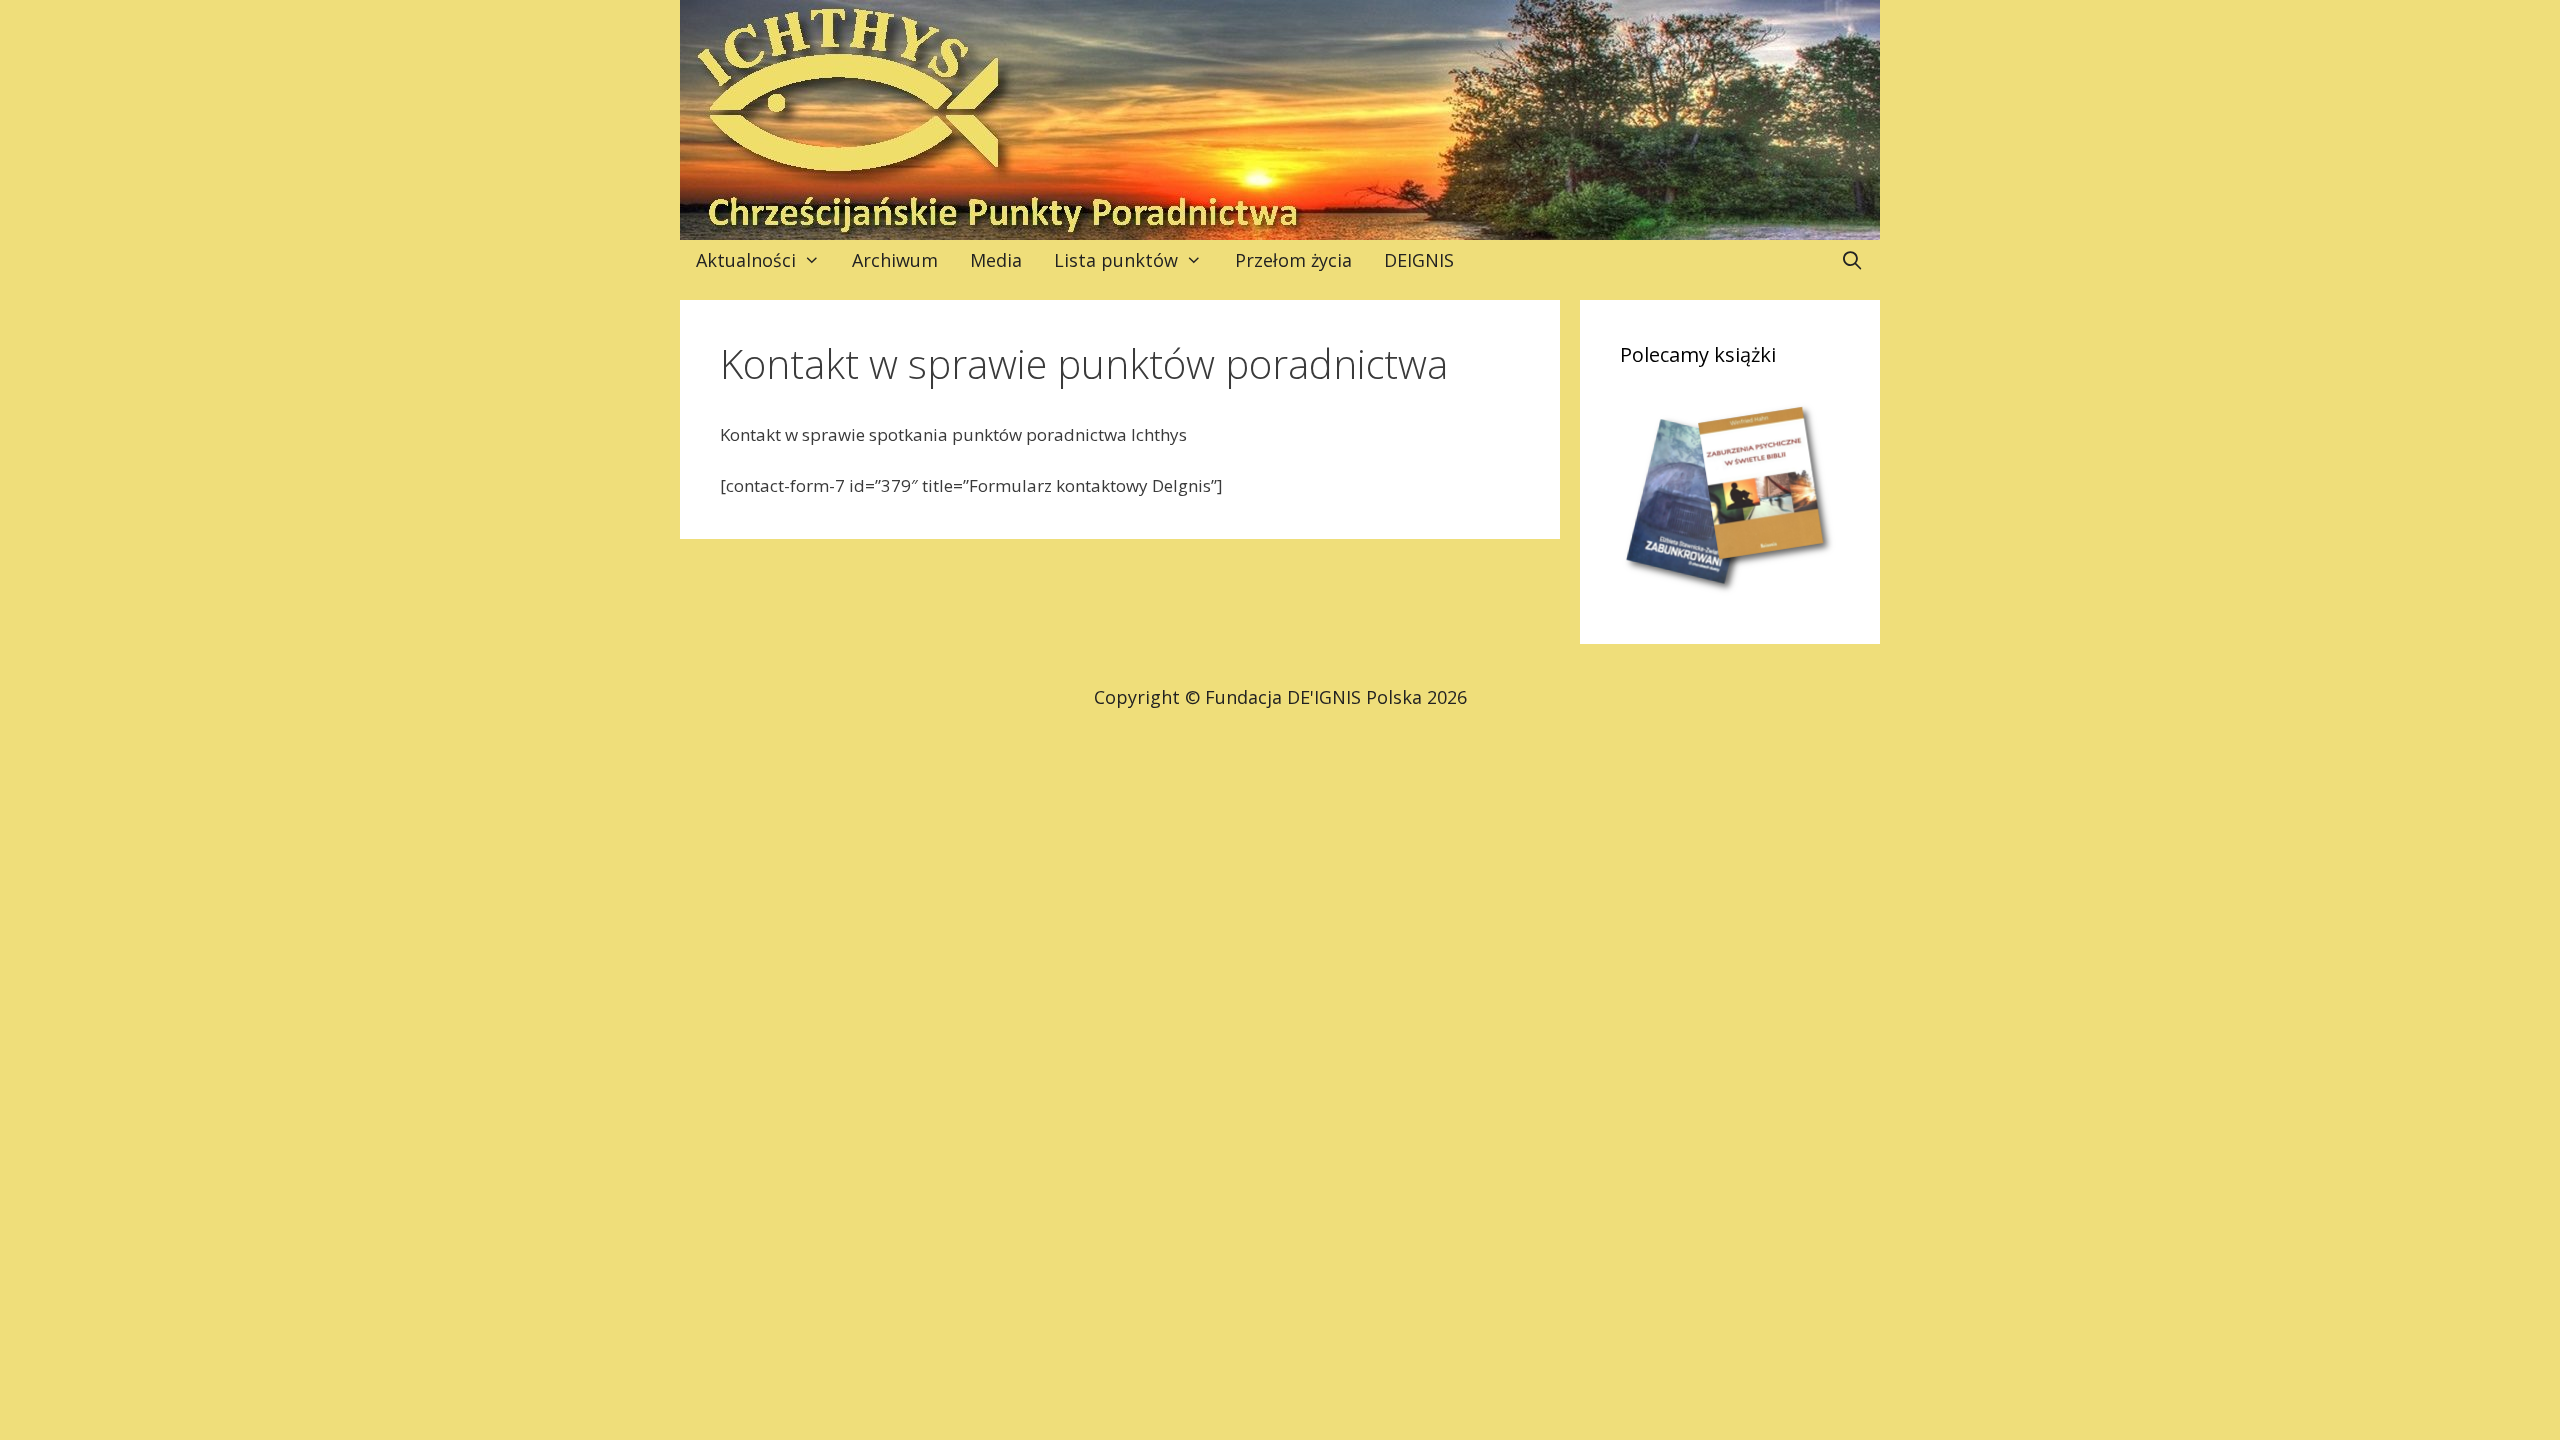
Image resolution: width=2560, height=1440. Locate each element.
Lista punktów (1116, 260)
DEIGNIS (1419, 260)
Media (996, 260)
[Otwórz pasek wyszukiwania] (1852, 260)
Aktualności (746, 260)
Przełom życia (1293, 260)
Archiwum (895, 260)
